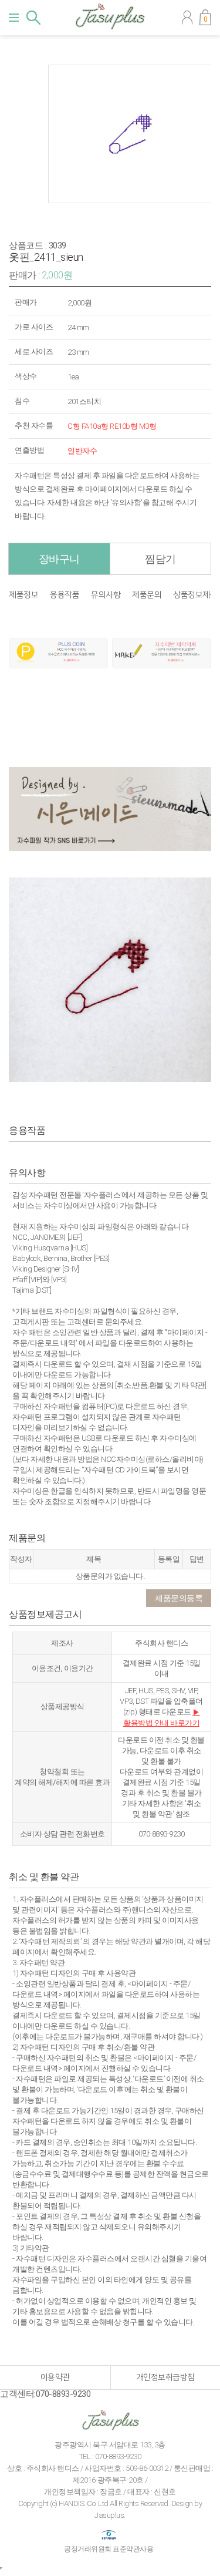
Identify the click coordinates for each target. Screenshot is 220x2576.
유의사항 (106, 595)
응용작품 (65, 595)
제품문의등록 (179, 1598)
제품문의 (147, 595)
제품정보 (23, 595)
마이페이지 (187, 18)
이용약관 (55, 2377)
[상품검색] (33, 18)
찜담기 (160, 559)
